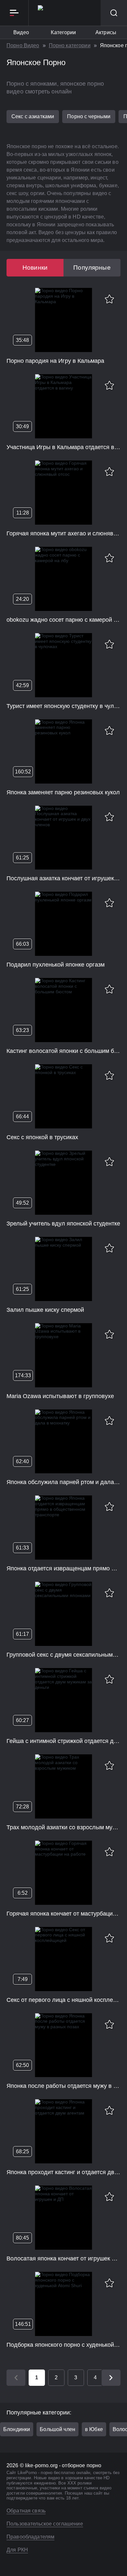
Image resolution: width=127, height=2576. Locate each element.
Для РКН (17, 2550)
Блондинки (17, 2429)
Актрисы (106, 32)
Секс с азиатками (33, 116)
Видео (21, 32)
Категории (63, 32)
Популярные (92, 268)
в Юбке (94, 2429)
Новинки (35, 268)
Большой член (57, 2429)
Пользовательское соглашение (45, 2524)
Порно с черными (89, 116)
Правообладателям (30, 2537)
